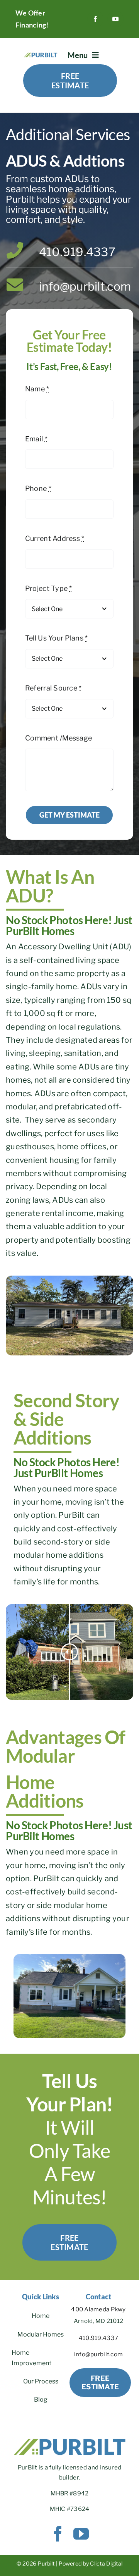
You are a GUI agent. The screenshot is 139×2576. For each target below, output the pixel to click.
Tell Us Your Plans (56, 638)
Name (37, 389)
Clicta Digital (106, 2563)
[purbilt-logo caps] (41, 54)
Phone (38, 488)
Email (36, 439)
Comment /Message (58, 738)
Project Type (49, 588)
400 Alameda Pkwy (98, 2309)
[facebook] (95, 19)
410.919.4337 (77, 251)
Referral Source (53, 688)
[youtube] (115, 19)
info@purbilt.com (85, 286)
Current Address (55, 538)
